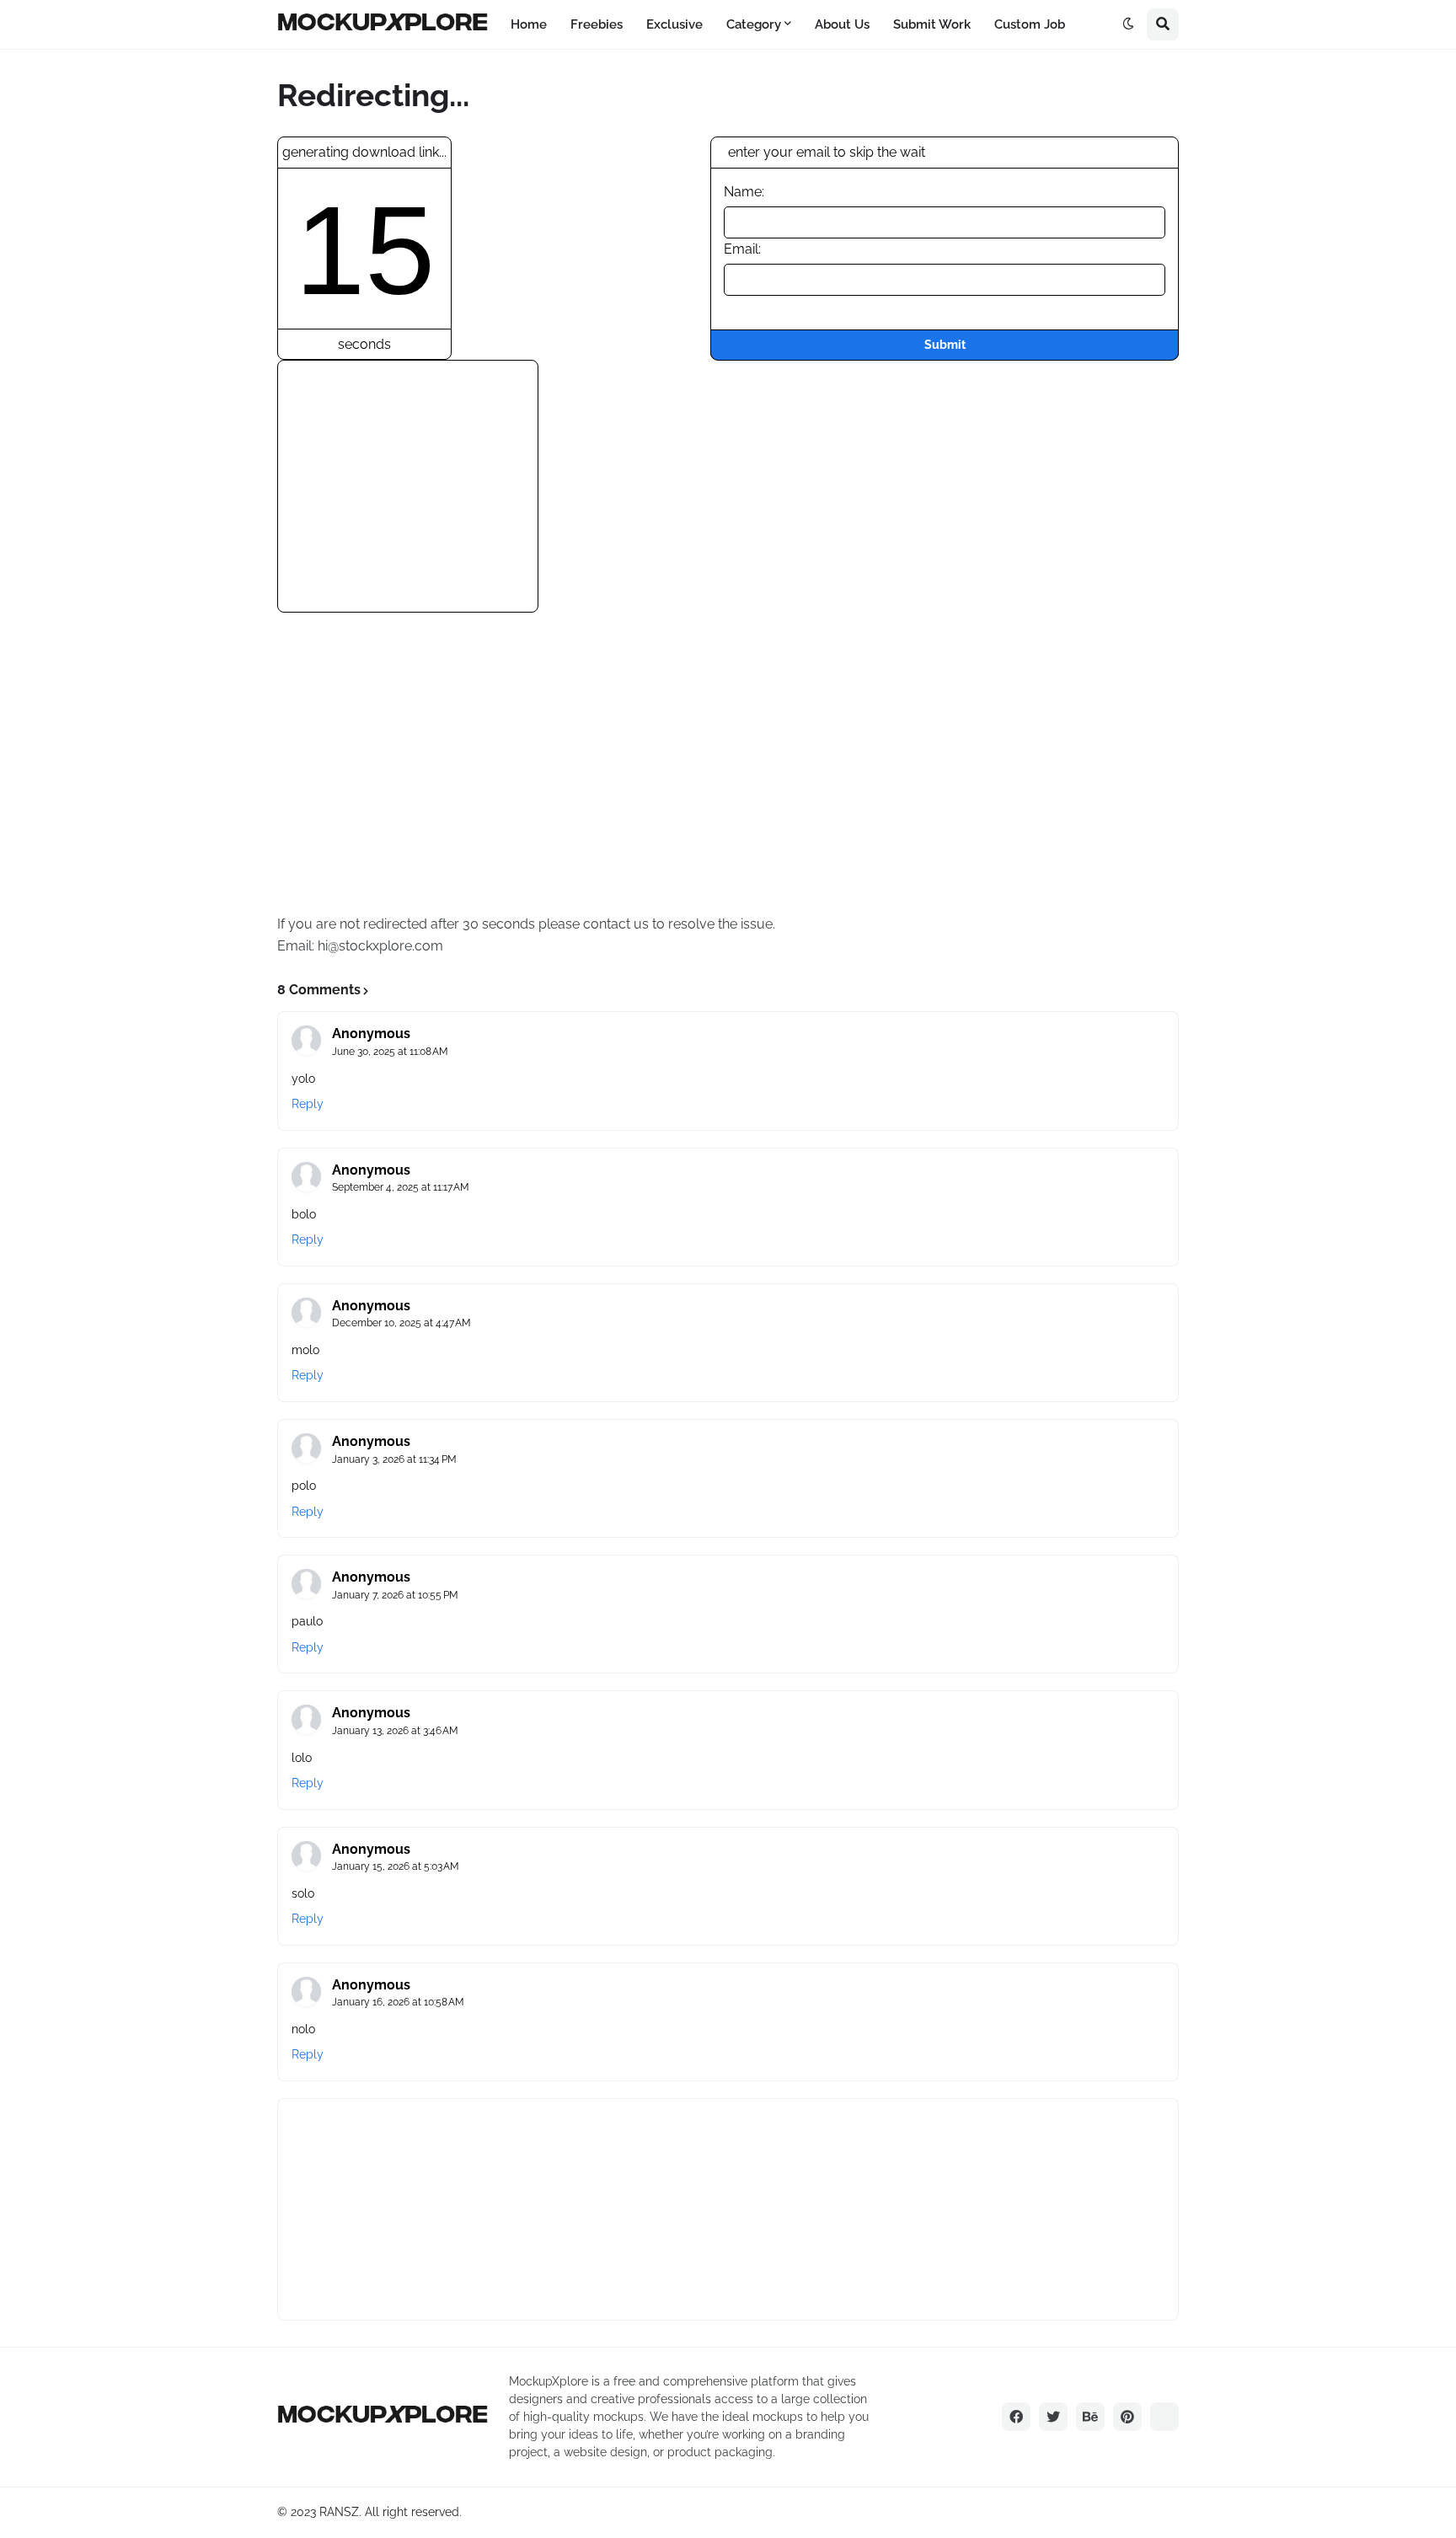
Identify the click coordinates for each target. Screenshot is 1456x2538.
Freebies (597, 24)
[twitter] (1053, 2417)
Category (754, 24)
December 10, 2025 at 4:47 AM (401, 1323)
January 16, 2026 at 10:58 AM (398, 2002)
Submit (945, 345)
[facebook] (1016, 2417)
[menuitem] (529, 24)
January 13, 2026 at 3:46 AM (395, 1731)
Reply (308, 1104)
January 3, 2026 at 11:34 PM (394, 1459)
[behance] (1090, 2417)
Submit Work (932, 24)
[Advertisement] (417, 504)
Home (529, 24)
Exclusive (674, 24)
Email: (742, 249)
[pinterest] (1127, 2417)
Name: (744, 192)
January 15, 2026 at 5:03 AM (396, 1866)
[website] (1164, 2417)
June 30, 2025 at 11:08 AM (390, 1052)
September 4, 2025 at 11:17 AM (401, 1187)
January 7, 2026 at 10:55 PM (395, 1595)
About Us (842, 24)
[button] (1128, 24)
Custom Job (1030, 24)
